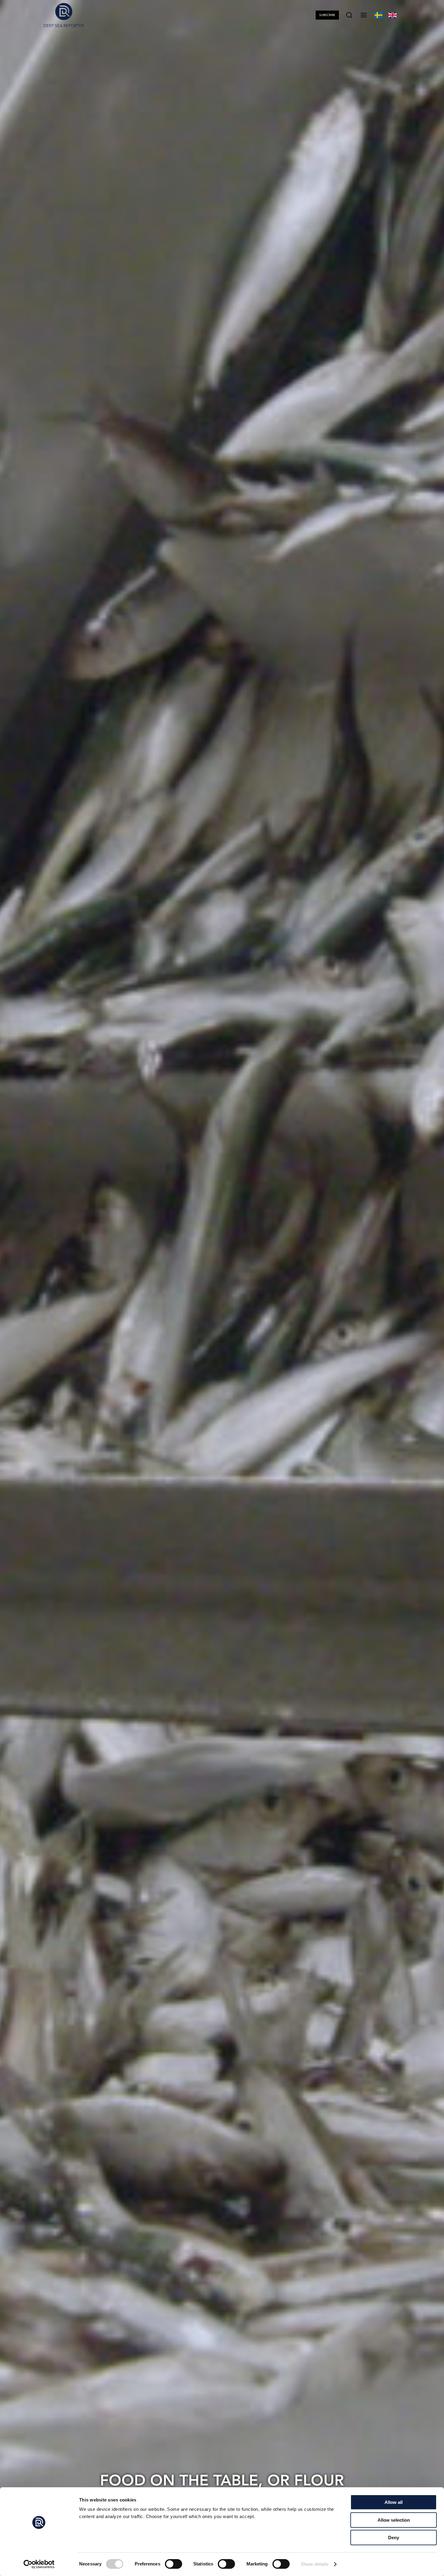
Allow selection (394, 2520)
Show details (315, 2564)
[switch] (174, 2564)
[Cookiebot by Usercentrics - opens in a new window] (39, 2564)
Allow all (394, 2502)
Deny (394, 2538)
